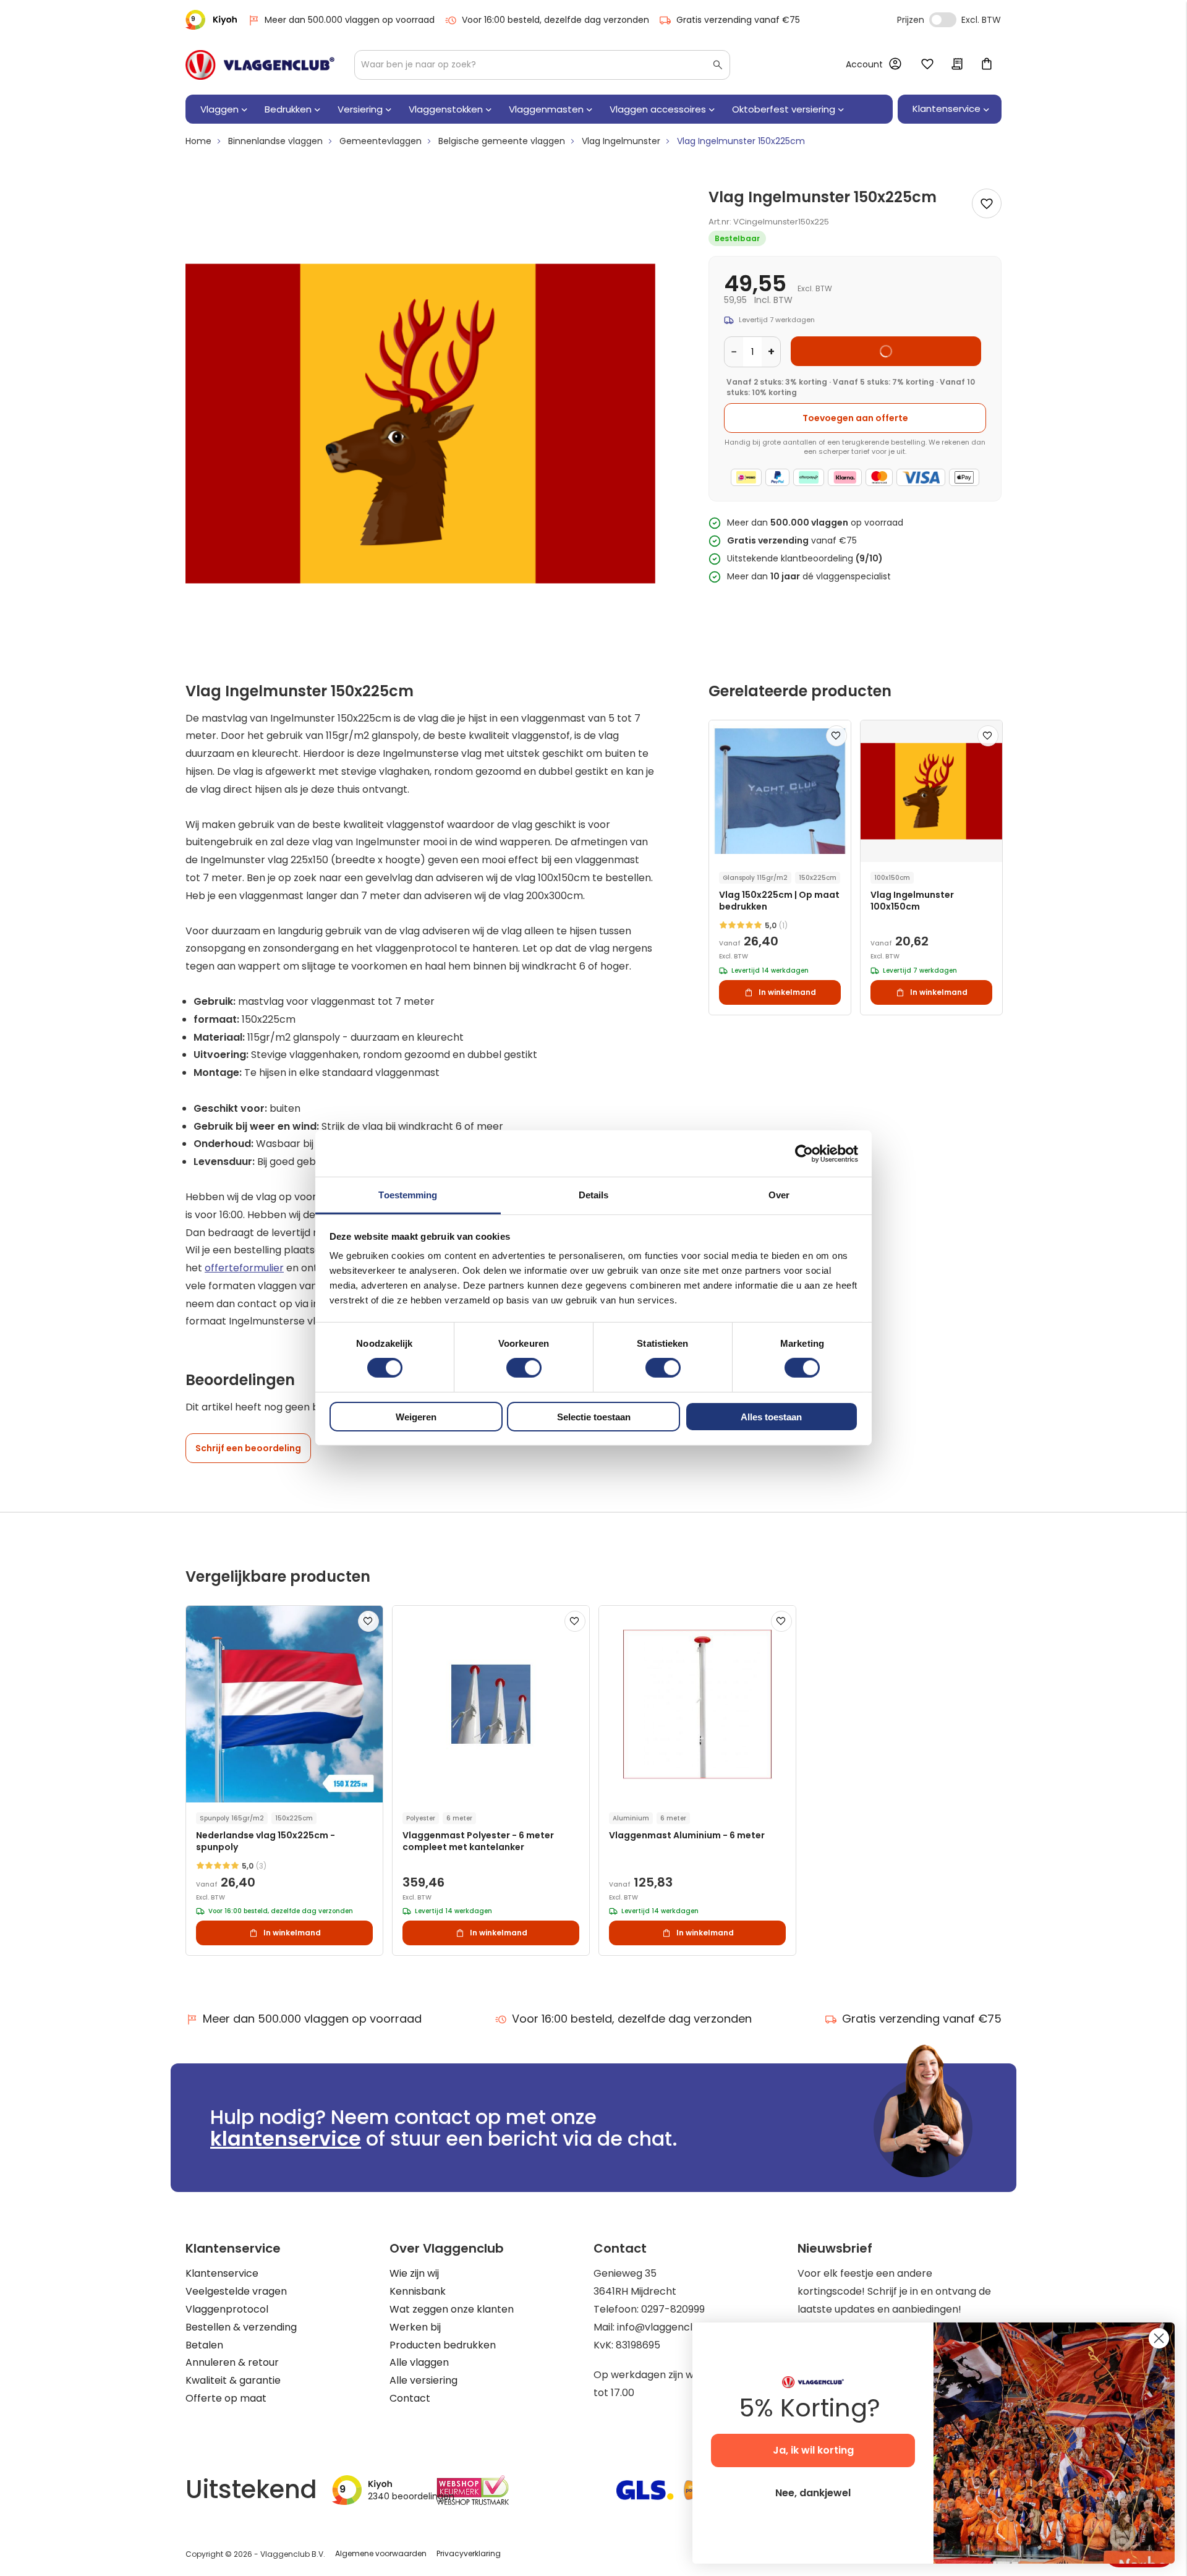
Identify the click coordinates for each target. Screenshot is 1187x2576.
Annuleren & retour (232, 2362)
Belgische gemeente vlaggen (502, 141)
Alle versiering (423, 2380)
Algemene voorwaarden (381, 2553)
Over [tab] (779, 1195)
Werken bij (415, 2327)
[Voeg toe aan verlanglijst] (987, 203)
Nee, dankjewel (813, 2493)
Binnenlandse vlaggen (275, 141)
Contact (410, 2398)
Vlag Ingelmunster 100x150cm (912, 901)
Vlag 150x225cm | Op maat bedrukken (779, 901)
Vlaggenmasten (546, 109)
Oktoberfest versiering (784, 109)
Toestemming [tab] (408, 1195)
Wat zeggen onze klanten (452, 2309)
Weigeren (416, 1417)
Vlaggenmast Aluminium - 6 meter (687, 1836)
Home (198, 141)
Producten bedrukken (443, 2345)
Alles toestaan (771, 1417)
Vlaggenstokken (446, 109)
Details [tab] (594, 1195)
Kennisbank (418, 2291)
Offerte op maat (226, 2398)
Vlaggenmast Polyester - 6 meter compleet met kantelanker (478, 1841)
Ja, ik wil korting (813, 2450)
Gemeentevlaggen (381, 141)
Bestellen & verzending (241, 2327)
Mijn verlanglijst (927, 65)
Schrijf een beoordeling (248, 1448)
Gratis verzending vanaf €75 (738, 20)
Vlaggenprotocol (227, 2309)
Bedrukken (288, 109)
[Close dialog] (1159, 2338)
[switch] (524, 1369)
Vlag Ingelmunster (621, 141)
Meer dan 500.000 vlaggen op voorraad (350, 20)
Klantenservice (222, 2273)
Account (864, 64)
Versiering (360, 109)
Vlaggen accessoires (658, 109)
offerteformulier (244, 1268)
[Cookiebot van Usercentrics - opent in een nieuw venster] (804, 1153)
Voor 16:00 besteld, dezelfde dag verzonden (555, 20)
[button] (836, 736)
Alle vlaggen (419, 2362)
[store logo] (260, 65)
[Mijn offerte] (957, 65)
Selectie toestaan (594, 1417)
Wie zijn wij (414, 2273)
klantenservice (286, 2139)
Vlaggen (219, 109)
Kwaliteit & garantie (233, 2380)
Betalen (204, 2345)
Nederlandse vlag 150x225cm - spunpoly (266, 1841)
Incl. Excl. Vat (943, 20)
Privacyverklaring (469, 2553)
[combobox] (542, 65)
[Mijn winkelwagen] (987, 65)
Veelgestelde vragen (236, 2291)
